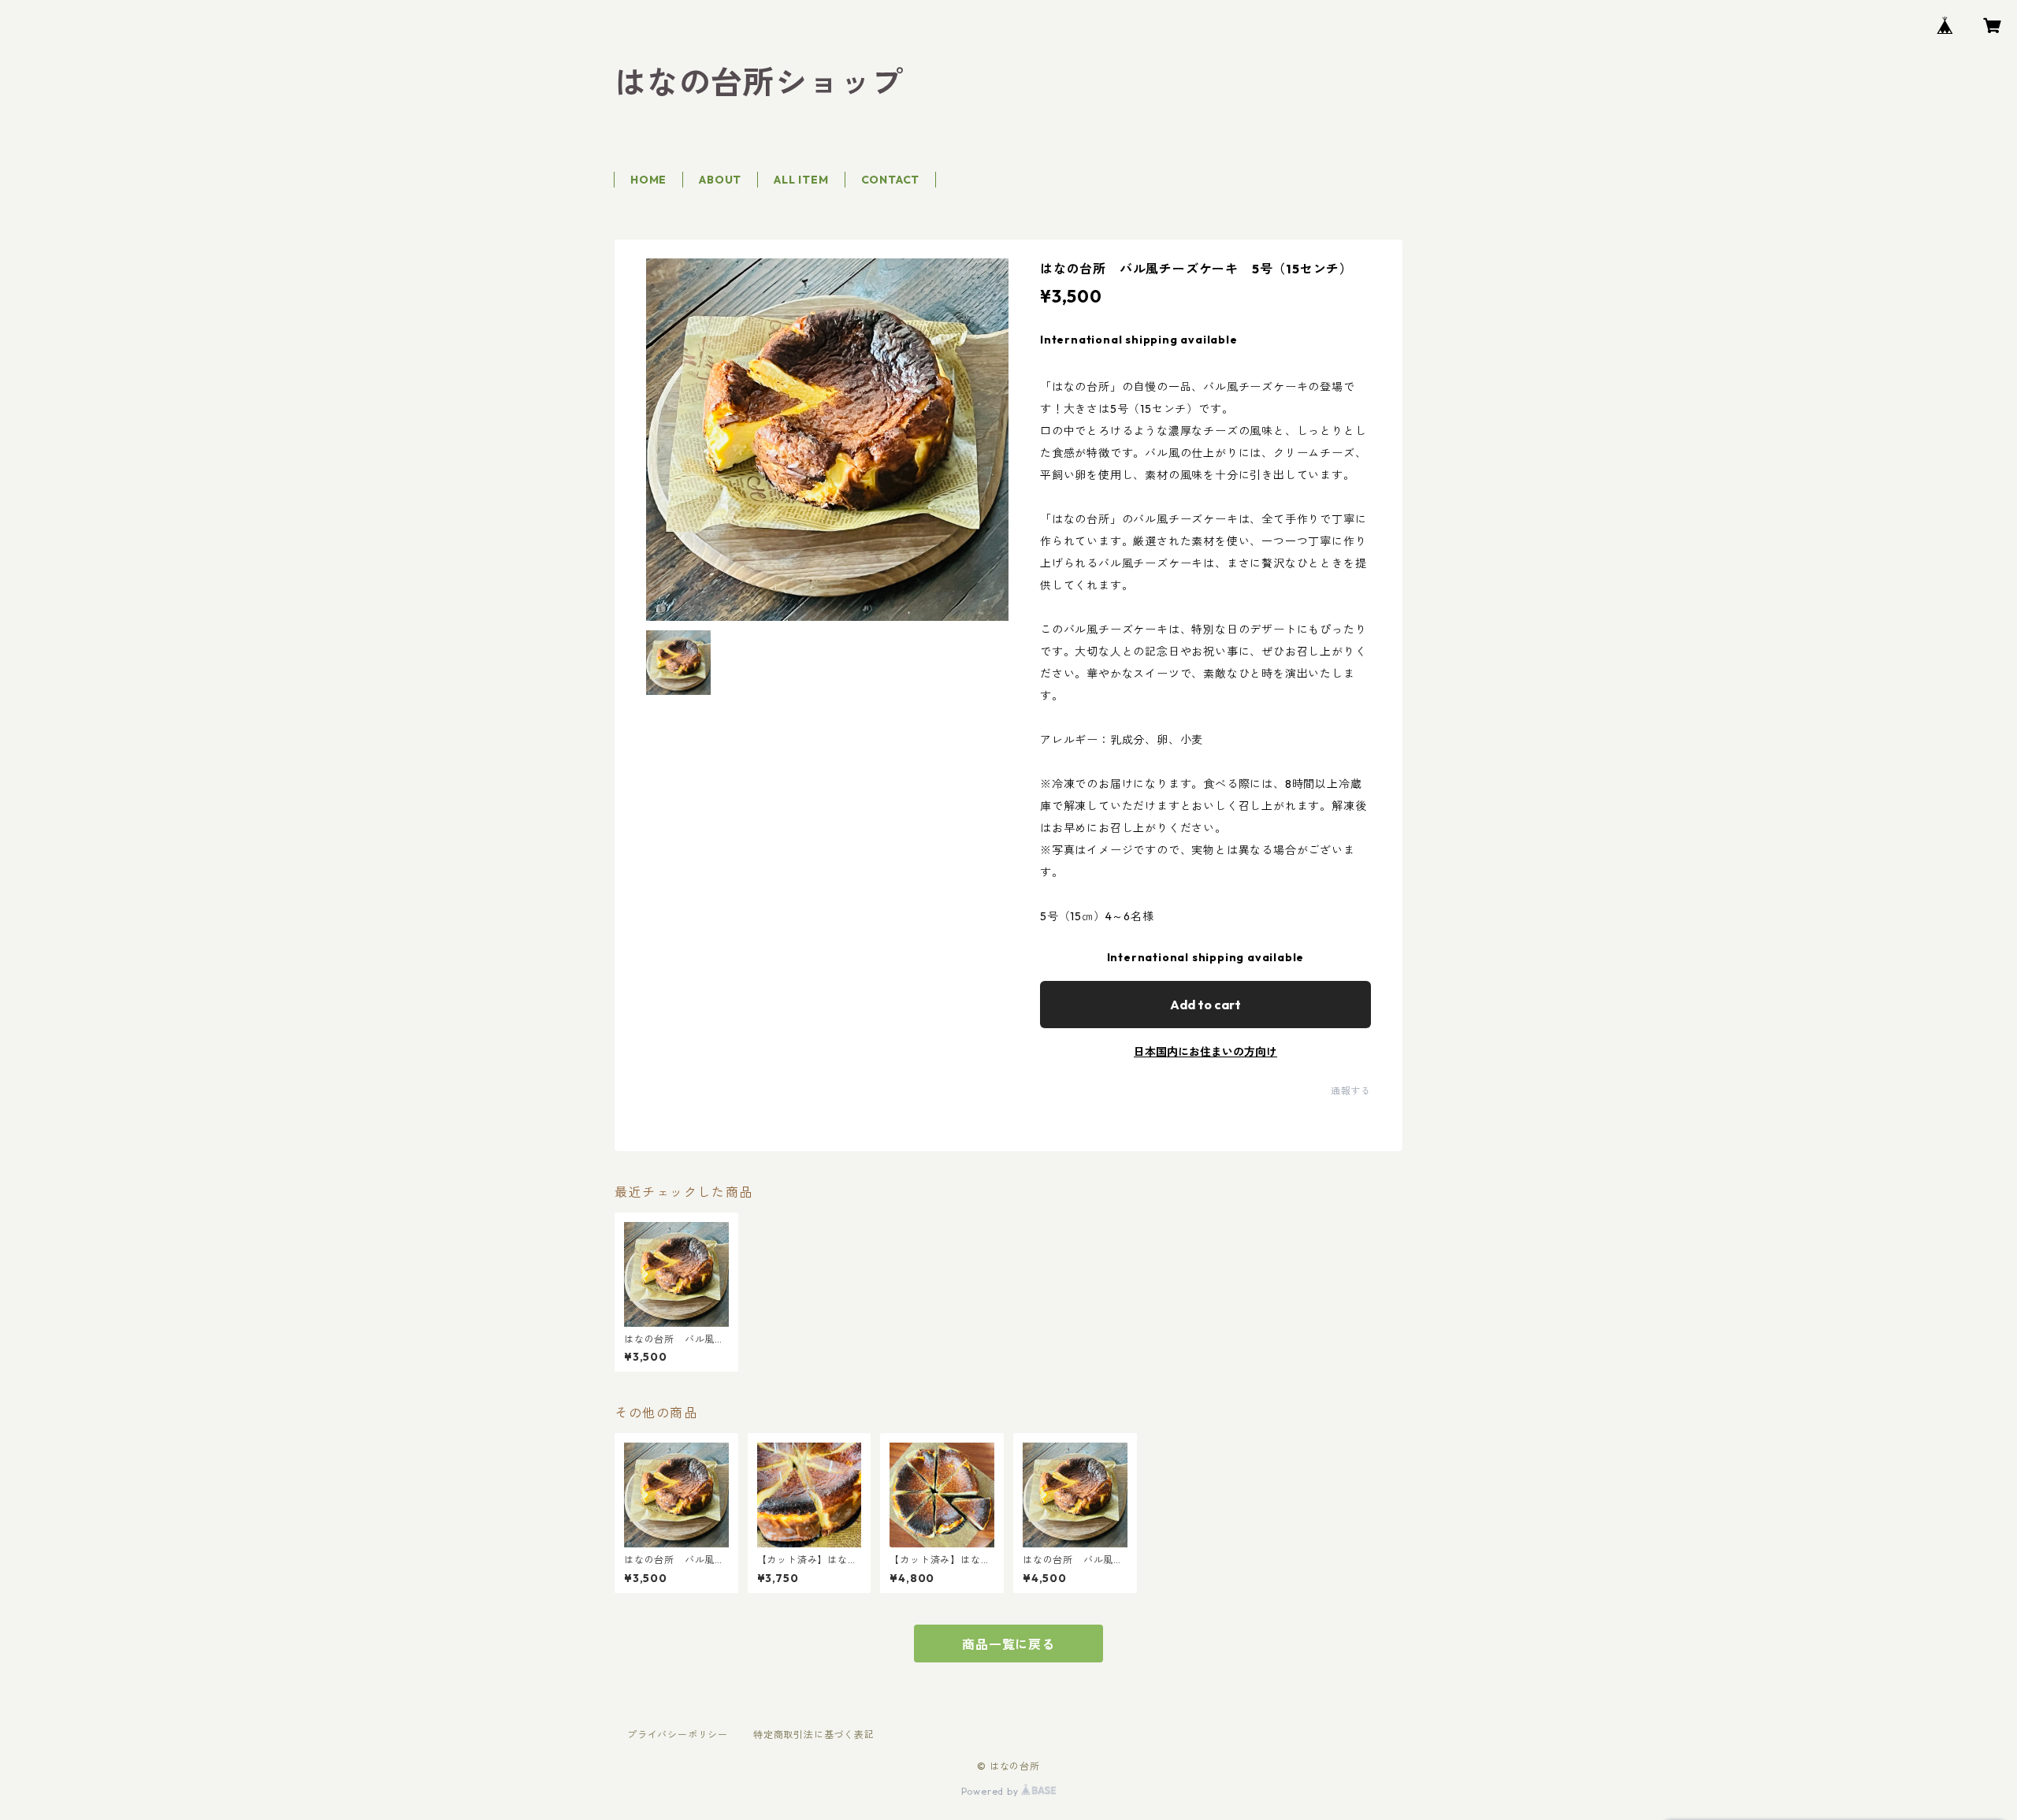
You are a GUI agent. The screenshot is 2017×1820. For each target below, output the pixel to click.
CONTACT (891, 180)
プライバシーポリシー (678, 1735)
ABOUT (720, 180)
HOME (648, 180)
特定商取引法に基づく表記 (814, 1735)
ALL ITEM (801, 180)
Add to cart (1205, 1005)
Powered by (992, 1791)
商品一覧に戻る (1008, 1644)
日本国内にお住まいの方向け (1205, 1052)
